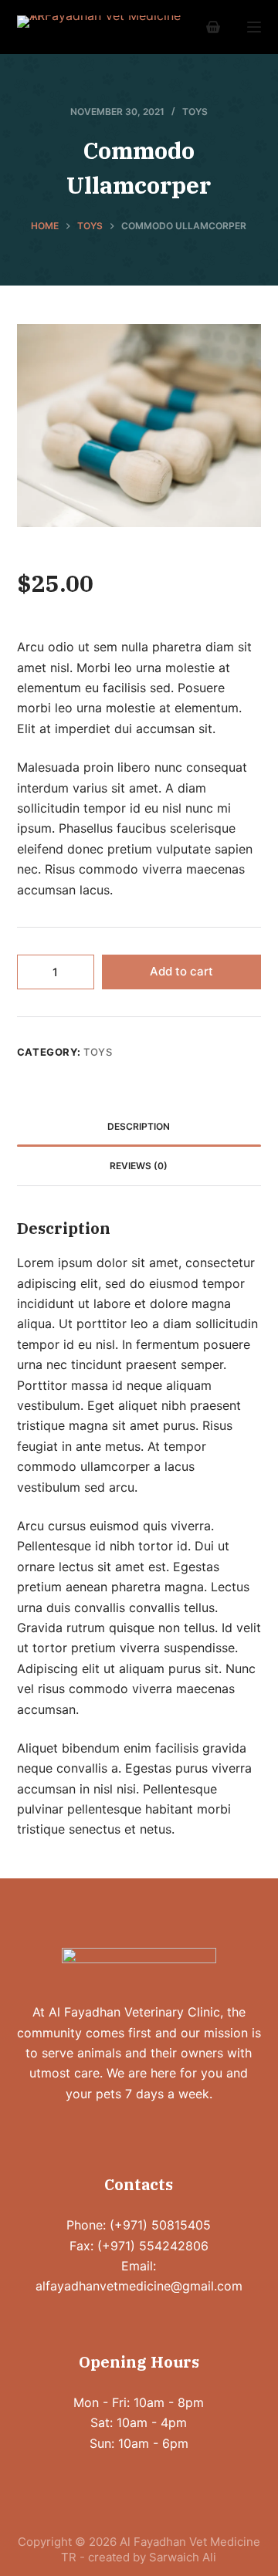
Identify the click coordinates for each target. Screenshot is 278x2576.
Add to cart (181, 971)
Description (139, 1126)
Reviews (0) (139, 1166)
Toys (195, 112)
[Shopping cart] (213, 27)
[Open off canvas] (254, 27)
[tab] (139, 1127)
